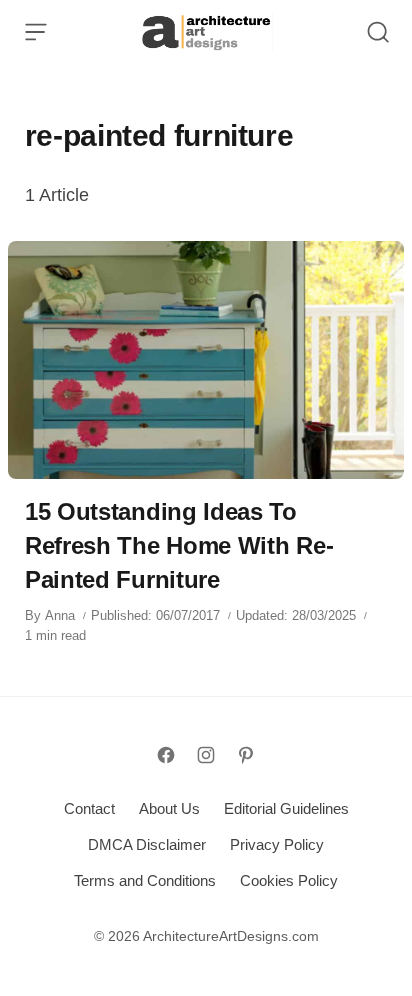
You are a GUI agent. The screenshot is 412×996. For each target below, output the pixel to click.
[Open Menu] (36, 32)
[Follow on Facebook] (166, 755)
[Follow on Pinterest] (246, 755)
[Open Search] (378, 32)
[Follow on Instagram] (206, 755)
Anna (60, 615)
